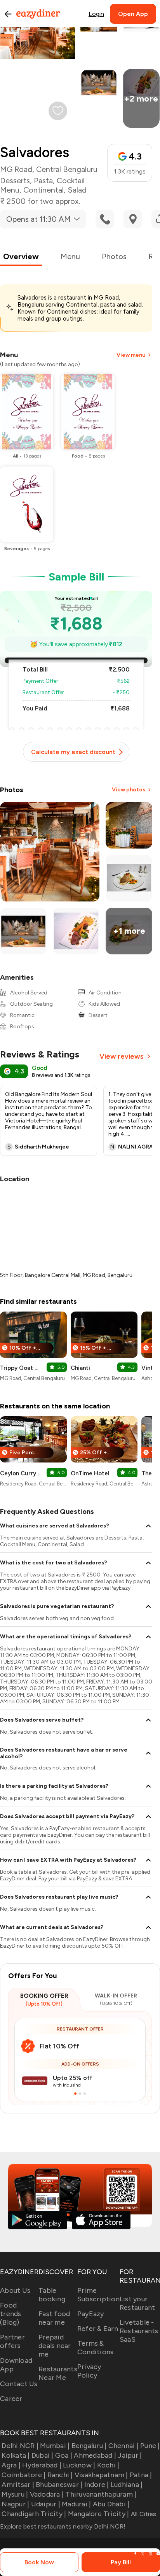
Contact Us (19, 2384)
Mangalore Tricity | (98, 2514)
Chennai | (123, 2446)
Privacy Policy (89, 2371)
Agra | (11, 2465)
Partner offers (12, 2341)
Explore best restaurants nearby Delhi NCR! (63, 2526)
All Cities (143, 2514)
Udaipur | (46, 2504)
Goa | (64, 2455)
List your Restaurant (137, 2303)
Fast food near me (54, 2318)
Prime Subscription (98, 2295)
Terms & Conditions (96, 2348)
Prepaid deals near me (55, 2346)
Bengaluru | (89, 2446)
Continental (43, 190)
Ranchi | (60, 2475)
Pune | (150, 2446)
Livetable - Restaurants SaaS (139, 2331)
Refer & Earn (98, 2329)
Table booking (52, 2295)
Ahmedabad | (95, 2455)
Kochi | (108, 2465)
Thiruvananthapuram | (101, 2494)
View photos (129, 790)
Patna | (141, 2475)
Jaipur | (130, 2455)
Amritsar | (18, 2485)
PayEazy (91, 2314)
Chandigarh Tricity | (34, 2514)
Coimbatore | (23, 2475)
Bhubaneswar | (59, 2485)
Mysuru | (15, 2494)
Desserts (15, 181)
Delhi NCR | (20, 2446)
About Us (15, 2290)
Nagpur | (15, 2504)
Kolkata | (16, 2455)
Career (11, 2399)
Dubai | (43, 2455)
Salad (77, 190)
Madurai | (76, 2504)
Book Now (39, 2562)
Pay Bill (121, 2562)
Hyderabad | (42, 2465)
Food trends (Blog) (11, 2314)
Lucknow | (79, 2465)
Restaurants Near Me (58, 2373)
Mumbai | (55, 2446)
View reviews (122, 1056)
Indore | (97, 2485)
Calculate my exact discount (73, 752)
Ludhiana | (127, 2485)
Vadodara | (47, 2494)
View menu (131, 355)
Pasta (43, 181)
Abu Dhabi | (111, 2504)
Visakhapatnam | (101, 2475)
